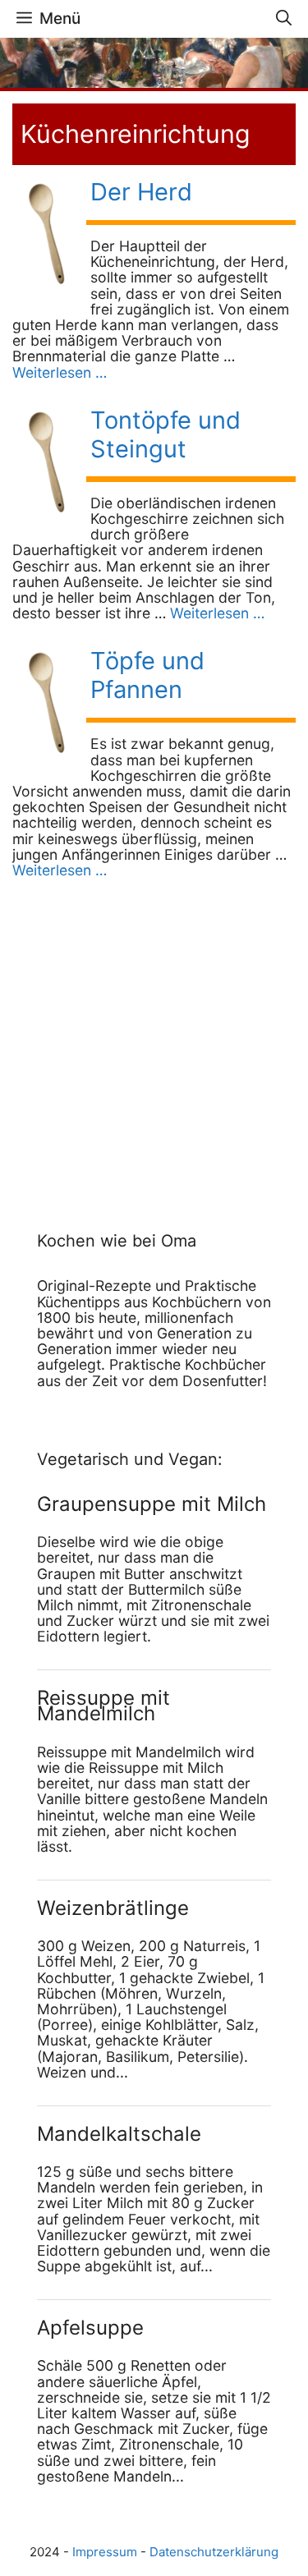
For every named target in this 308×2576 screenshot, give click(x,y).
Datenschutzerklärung (214, 2552)
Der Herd (141, 192)
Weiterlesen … (60, 372)
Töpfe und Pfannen (147, 675)
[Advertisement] (140, 1037)
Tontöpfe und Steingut (165, 434)
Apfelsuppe (90, 2328)
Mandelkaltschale (119, 2134)
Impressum (105, 2552)
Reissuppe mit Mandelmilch (103, 1706)
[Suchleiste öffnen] (284, 19)
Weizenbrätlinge (113, 1908)
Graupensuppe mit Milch (152, 1504)
